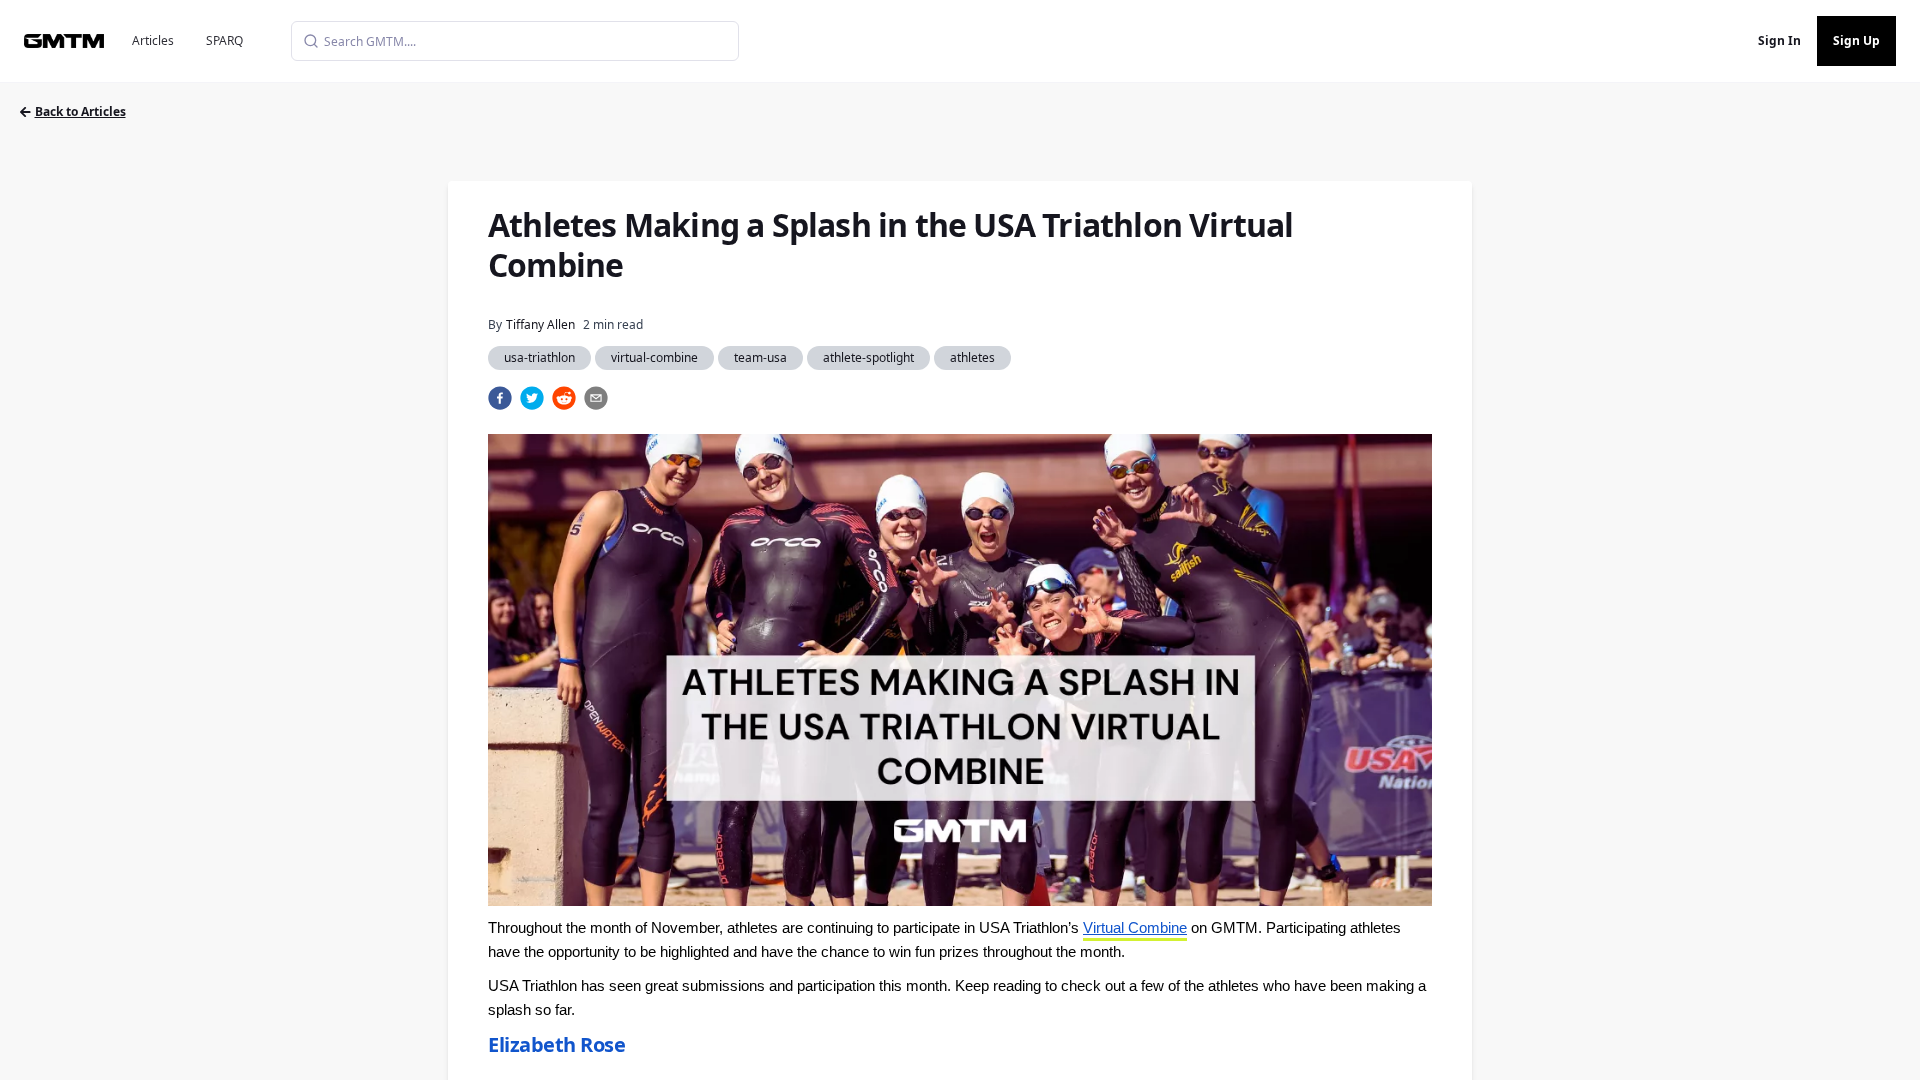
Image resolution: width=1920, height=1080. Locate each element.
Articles (153, 40)
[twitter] (532, 398)
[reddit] (564, 398)
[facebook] (500, 398)
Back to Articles (80, 111)
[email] (596, 398)
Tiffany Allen (540, 324)
